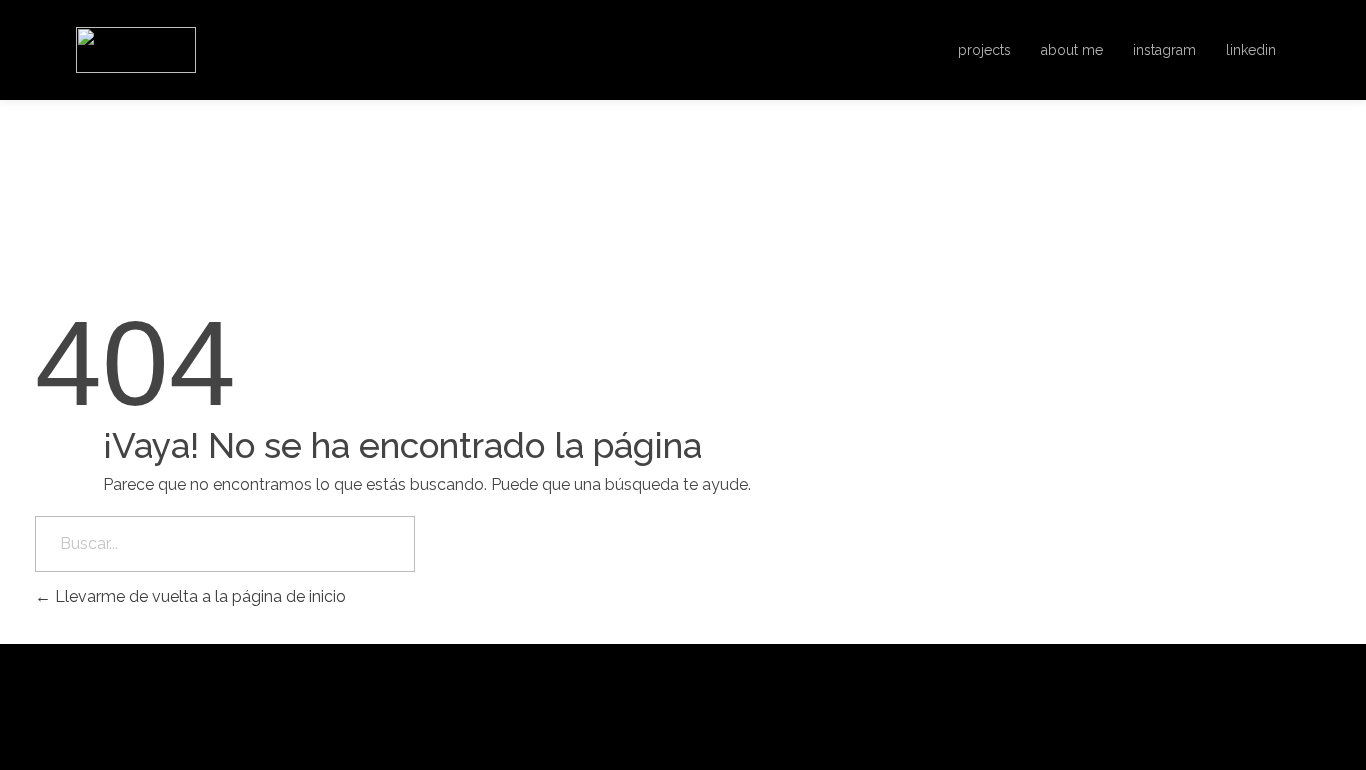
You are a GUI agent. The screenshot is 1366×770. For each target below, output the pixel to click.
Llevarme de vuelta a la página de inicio (198, 596)
